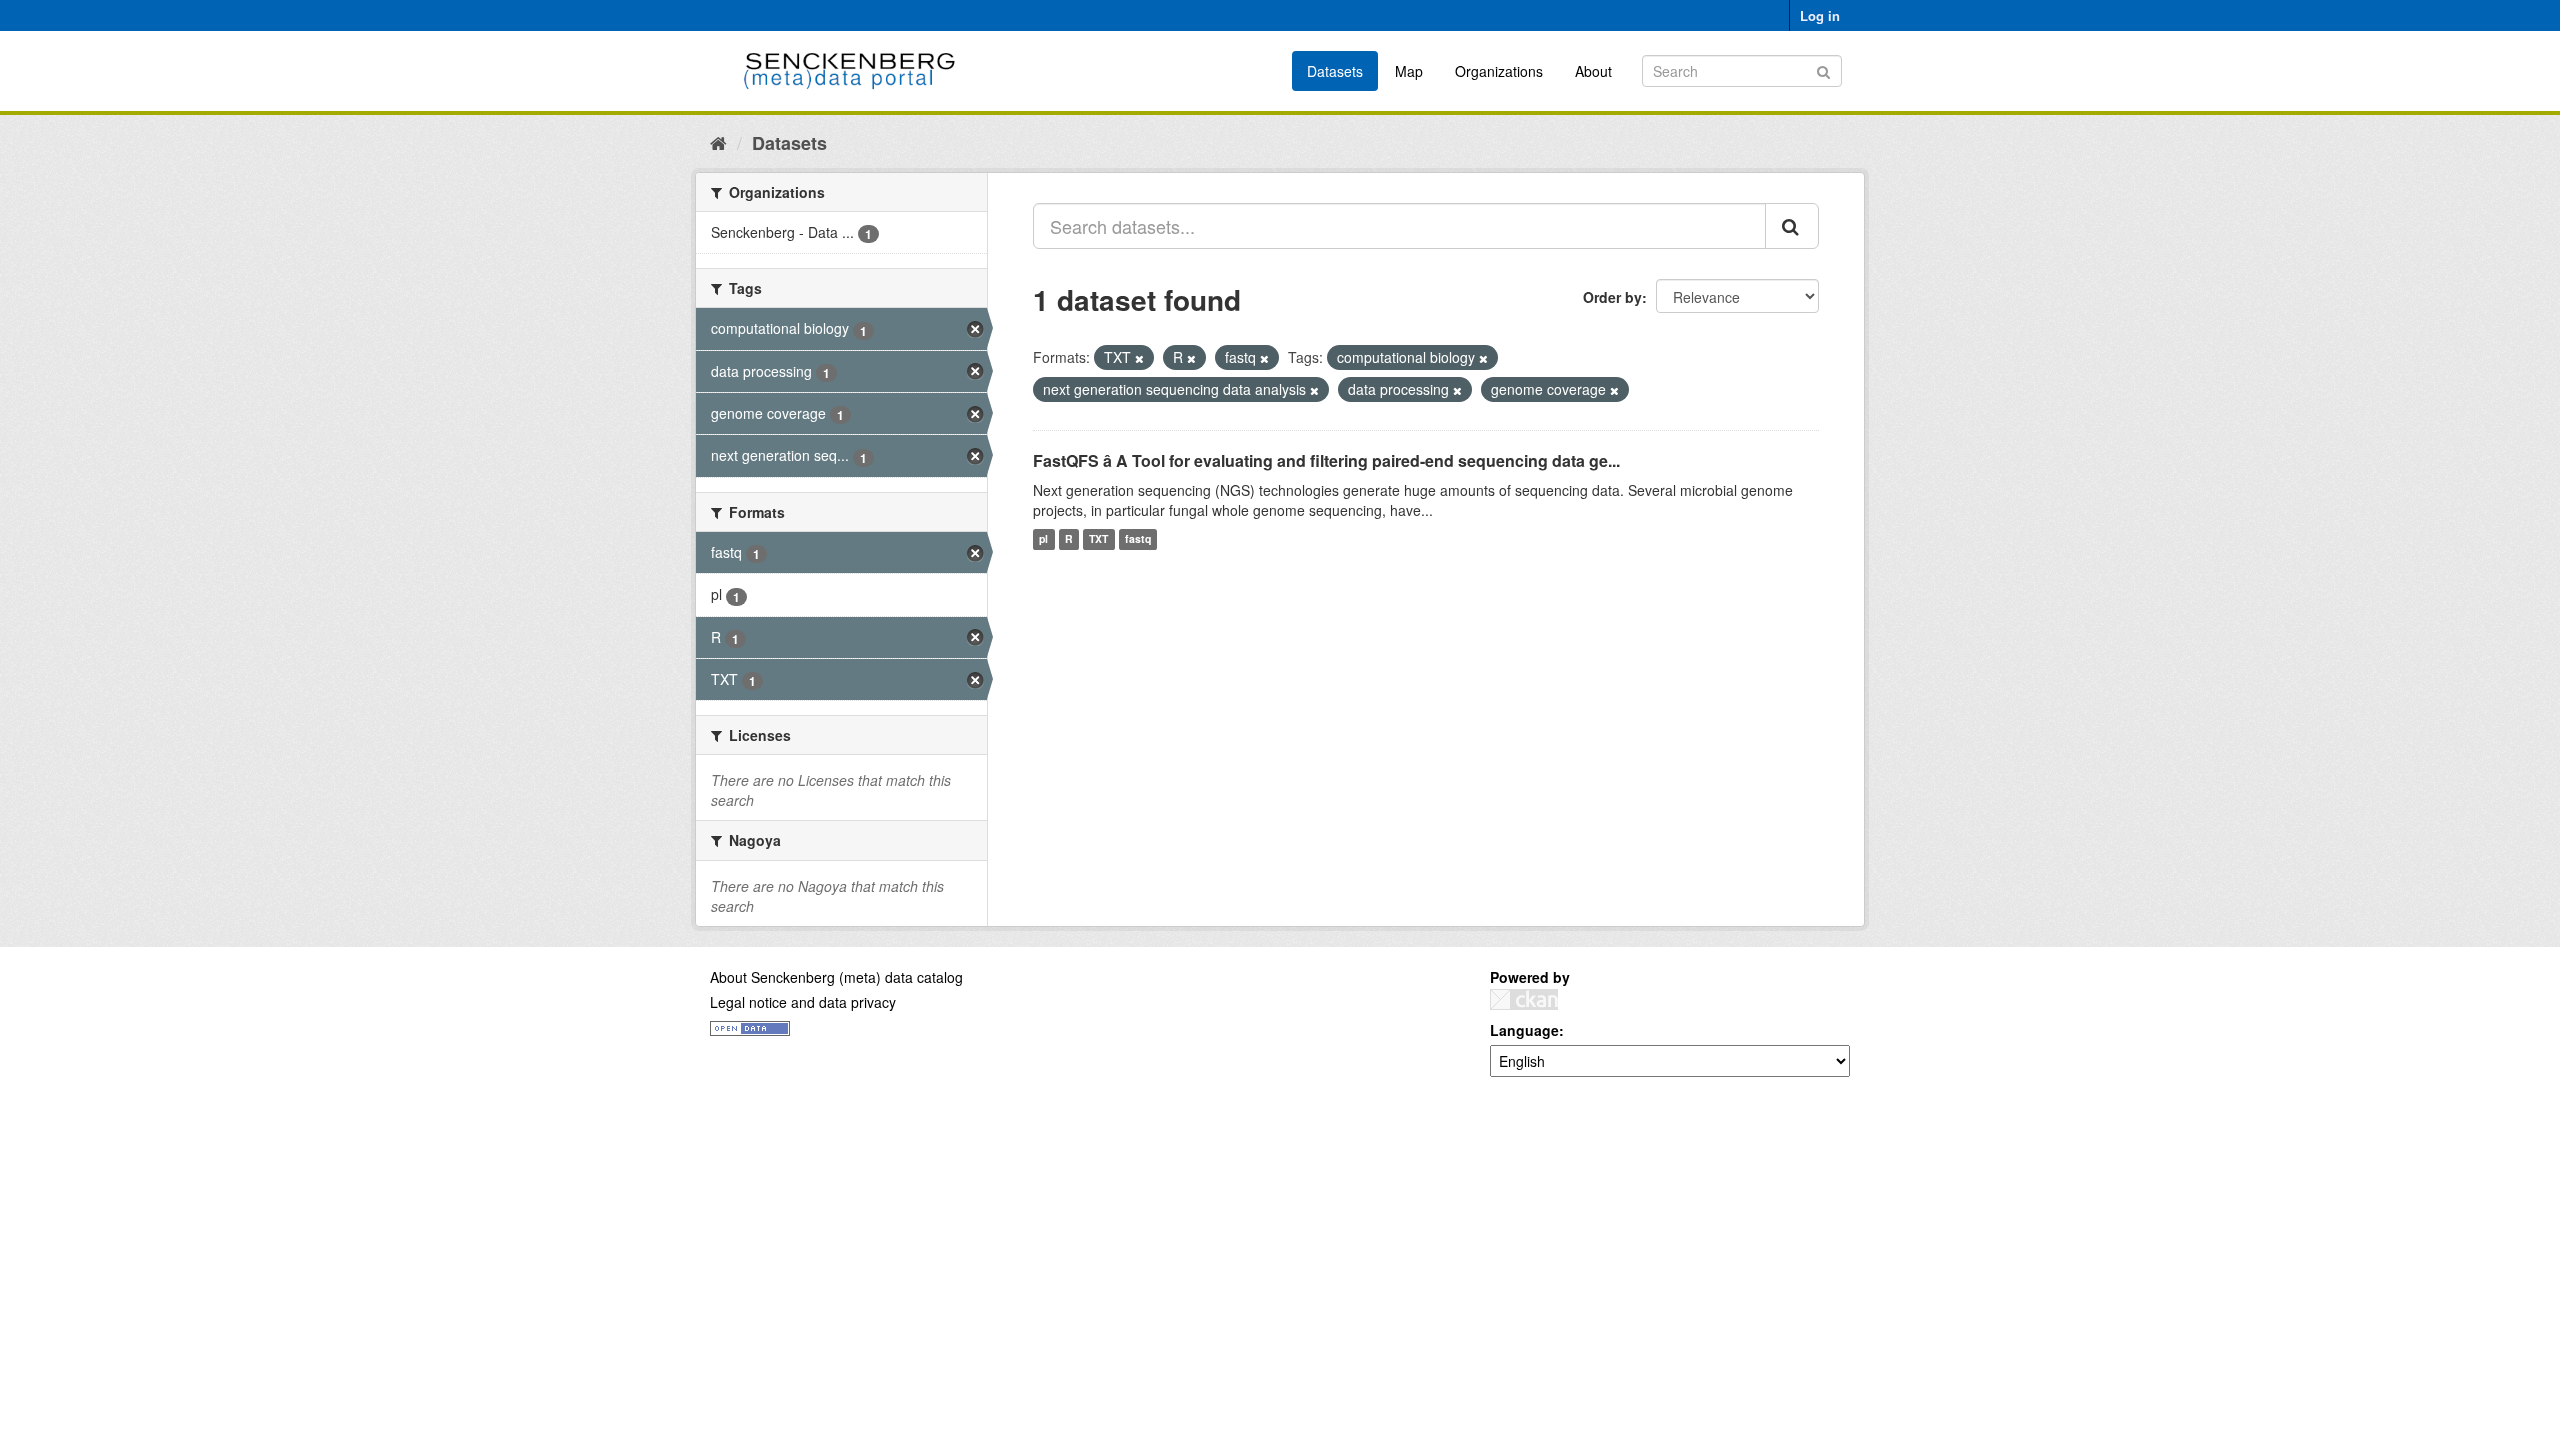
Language (1524, 1030)
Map (1409, 71)
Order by (1612, 297)
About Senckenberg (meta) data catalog (836, 977)
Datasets (1335, 71)
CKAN (1524, 999)
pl (1043, 539)
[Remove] (1139, 358)
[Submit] (1823, 69)
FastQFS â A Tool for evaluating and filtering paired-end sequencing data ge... (1326, 460)
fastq (1138, 539)
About (1593, 71)
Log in (1820, 15)
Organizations (1499, 71)
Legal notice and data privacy (803, 1002)
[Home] (718, 142)
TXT (1098, 539)
